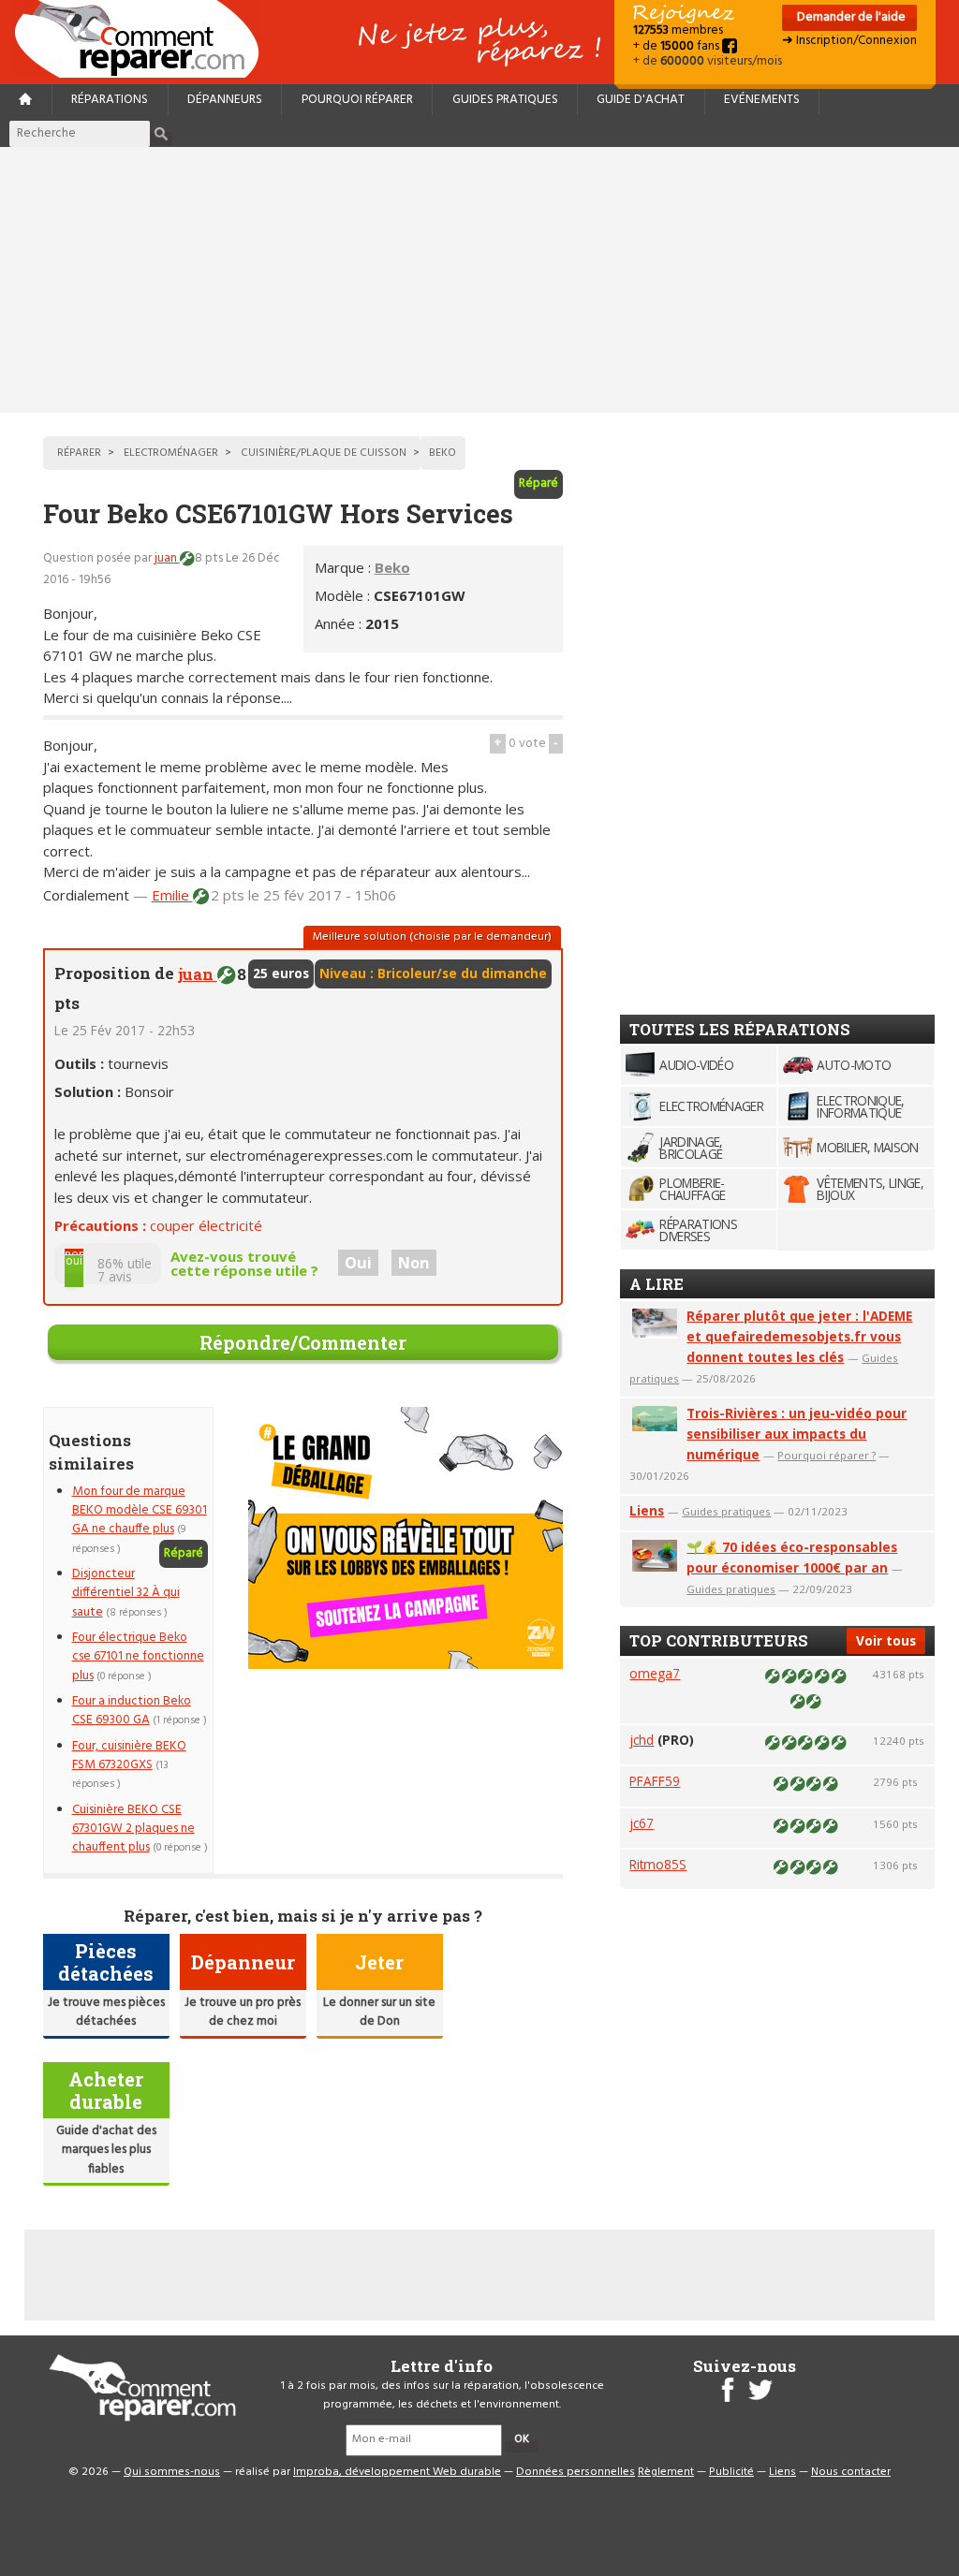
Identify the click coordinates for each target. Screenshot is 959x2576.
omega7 (655, 1673)
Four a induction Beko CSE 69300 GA (132, 1711)
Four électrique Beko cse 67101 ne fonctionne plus (138, 1657)
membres (678, 30)
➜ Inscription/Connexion (849, 41)
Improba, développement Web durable (397, 2472)
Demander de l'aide (850, 17)
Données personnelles (575, 2472)
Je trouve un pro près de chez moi (243, 2012)
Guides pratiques (505, 100)
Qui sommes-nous (172, 2472)
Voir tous (886, 1640)
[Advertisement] (479, 280)
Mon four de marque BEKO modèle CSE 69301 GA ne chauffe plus (140, 1511)
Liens (647, 1510)
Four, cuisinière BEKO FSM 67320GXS (129, 1756)
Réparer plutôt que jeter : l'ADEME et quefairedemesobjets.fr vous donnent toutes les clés (799, 1336)
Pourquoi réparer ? (826, 1455)
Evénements (762, 100)
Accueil (144, 39)
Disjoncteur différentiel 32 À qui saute (126, 1593)
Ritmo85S (658, 1864)
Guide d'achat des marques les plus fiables (106, 2150)
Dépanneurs (225, 100)
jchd (642, 1740)
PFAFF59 (655, 1781)
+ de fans (678, 46)
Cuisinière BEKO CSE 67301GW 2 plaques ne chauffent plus (133, 1829)
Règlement (666, 2472)
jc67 (642, 1823)
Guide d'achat (641, 100)
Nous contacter (851, 2472)
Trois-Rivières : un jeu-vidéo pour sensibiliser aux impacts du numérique (797, 1434)
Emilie (172, 895)
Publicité (731, 2472)
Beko (392, 567)
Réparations (110, 100)
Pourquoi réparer (357, 100)
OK (522, 2439)
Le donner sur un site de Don (379, 2012)
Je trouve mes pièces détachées (106, 2012)
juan (167, 558)
